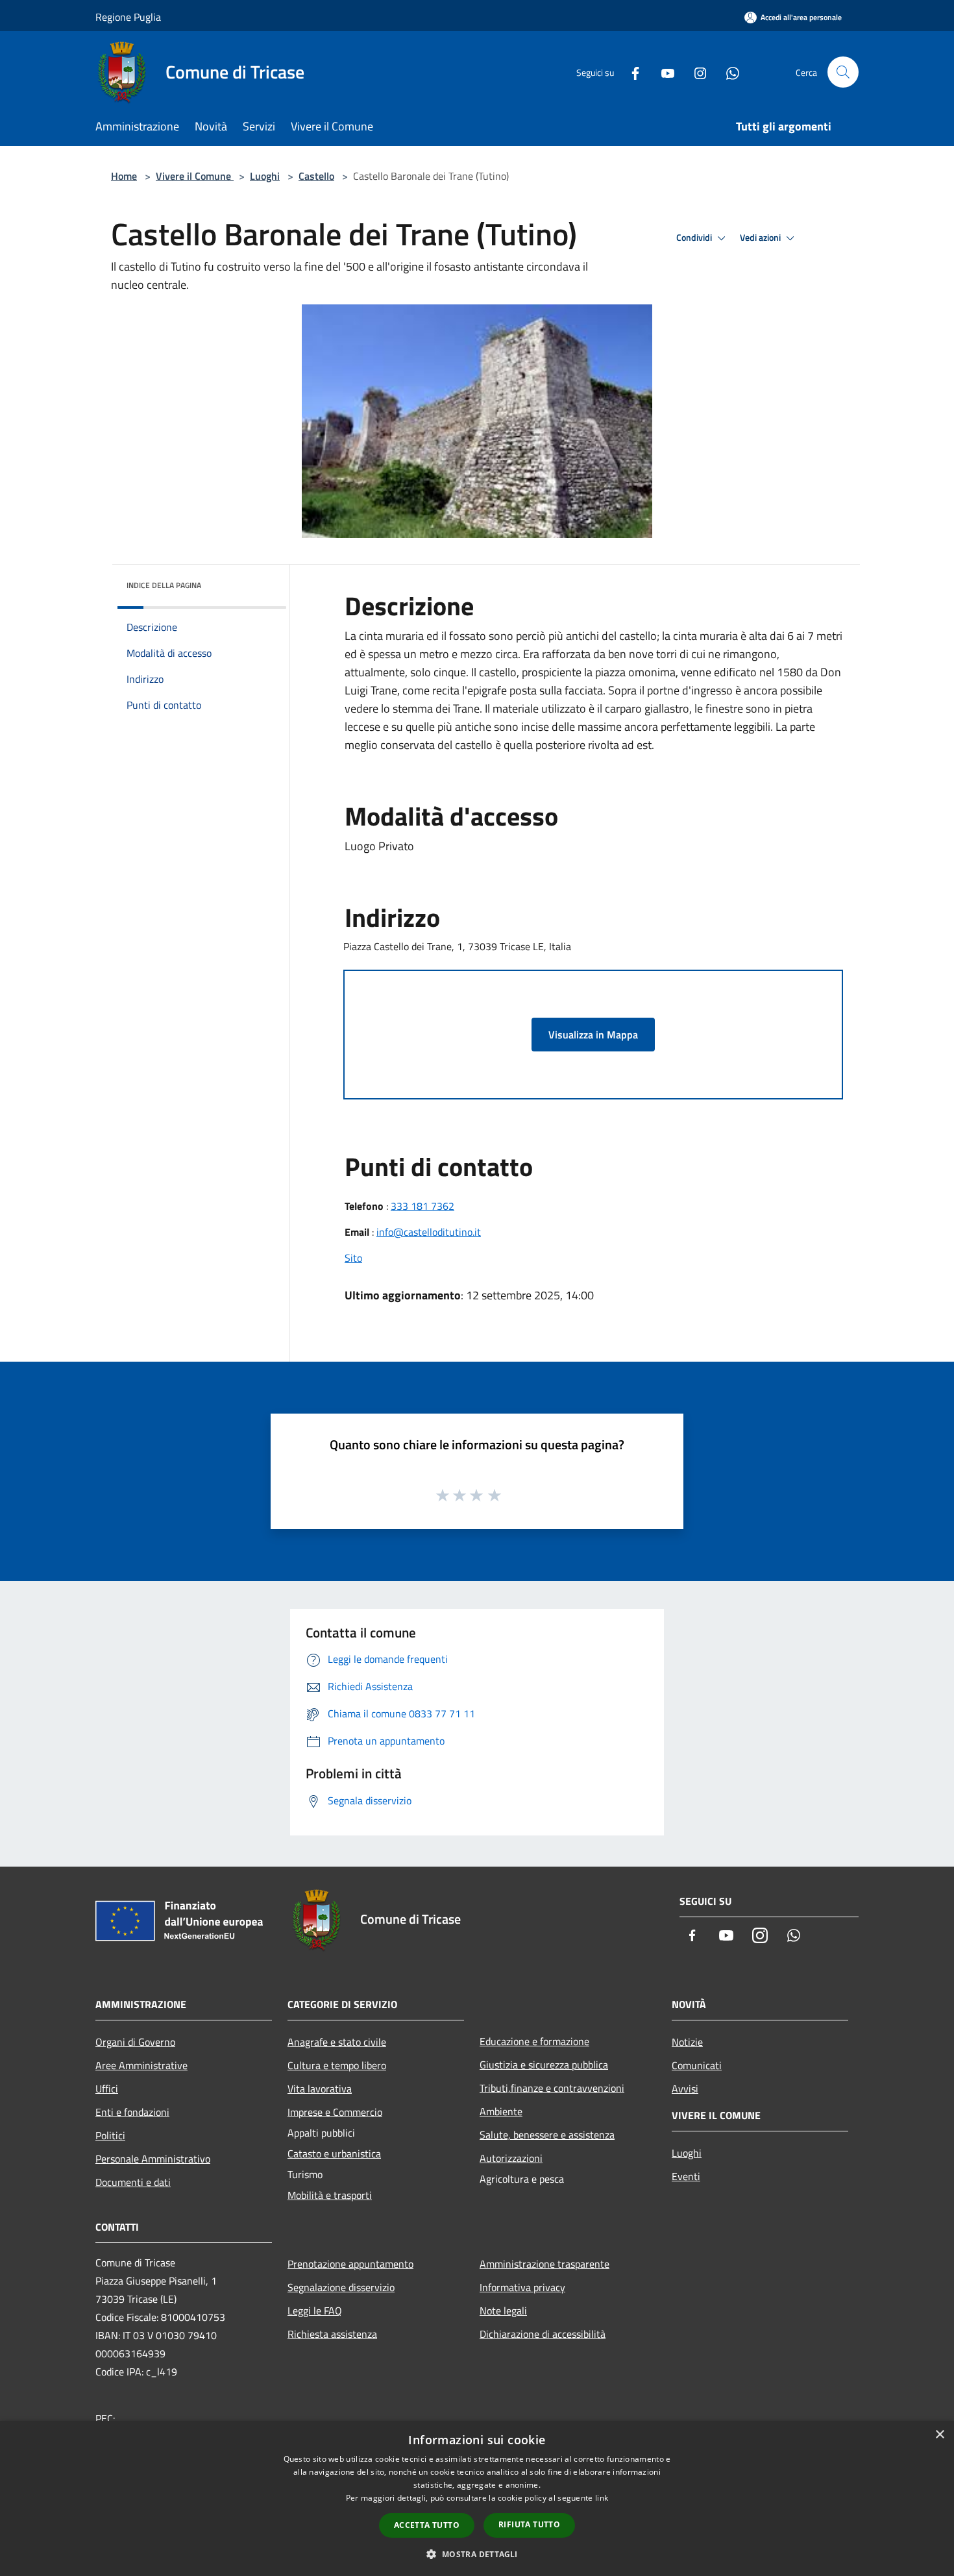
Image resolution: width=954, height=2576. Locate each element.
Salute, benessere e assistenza (547, 2135)
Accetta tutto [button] (427, 2525)
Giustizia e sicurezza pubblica (544, 2065)
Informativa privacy (522, 2287)
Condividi (695, 238)
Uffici (107, 2089)
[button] (477, 2554)
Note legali (503, 2311)
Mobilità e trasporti (330, 2195)
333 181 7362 (422, 1206)
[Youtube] (663, 72)
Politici (110, 2135)
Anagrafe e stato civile (337, 2042)
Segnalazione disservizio (341, 2287)
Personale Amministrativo (153, 2159)
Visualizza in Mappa (593, 1035)
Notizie (687, 2042)
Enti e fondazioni (132, 2112)
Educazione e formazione (534, 2041)
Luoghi (265, 176)
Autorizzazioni (511, 2158)
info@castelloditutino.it (429, 1232)
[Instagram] (695, 72)
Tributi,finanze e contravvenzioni (552, 2088)
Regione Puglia (128, 17)
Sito (353, 1258)
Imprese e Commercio (335, 2112)
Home (124, 176)
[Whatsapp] (728, 72)
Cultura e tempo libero (337, 2065)
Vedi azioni (761, 238)
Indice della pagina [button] (164, 585)
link (602, 2498)
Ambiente (501, 2111)
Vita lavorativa (320, 2089)
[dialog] (477, 2498)
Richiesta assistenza (332, 2334)
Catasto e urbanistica (334, 2153)
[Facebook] (630, 72)
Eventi (686, 2176)
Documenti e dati (133, 2182)
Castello (316, 176)
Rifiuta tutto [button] (529, 2524)
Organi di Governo (135, 2042)
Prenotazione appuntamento (350, 2264)
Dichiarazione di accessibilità (543, 2334)
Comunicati (697, 2065)
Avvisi (685, 2089)
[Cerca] (843, 72)
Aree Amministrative (141, 2065)
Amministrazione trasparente (544, 2264)
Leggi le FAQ (315, 2311)
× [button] (939, 2435)
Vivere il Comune (195, 176)
